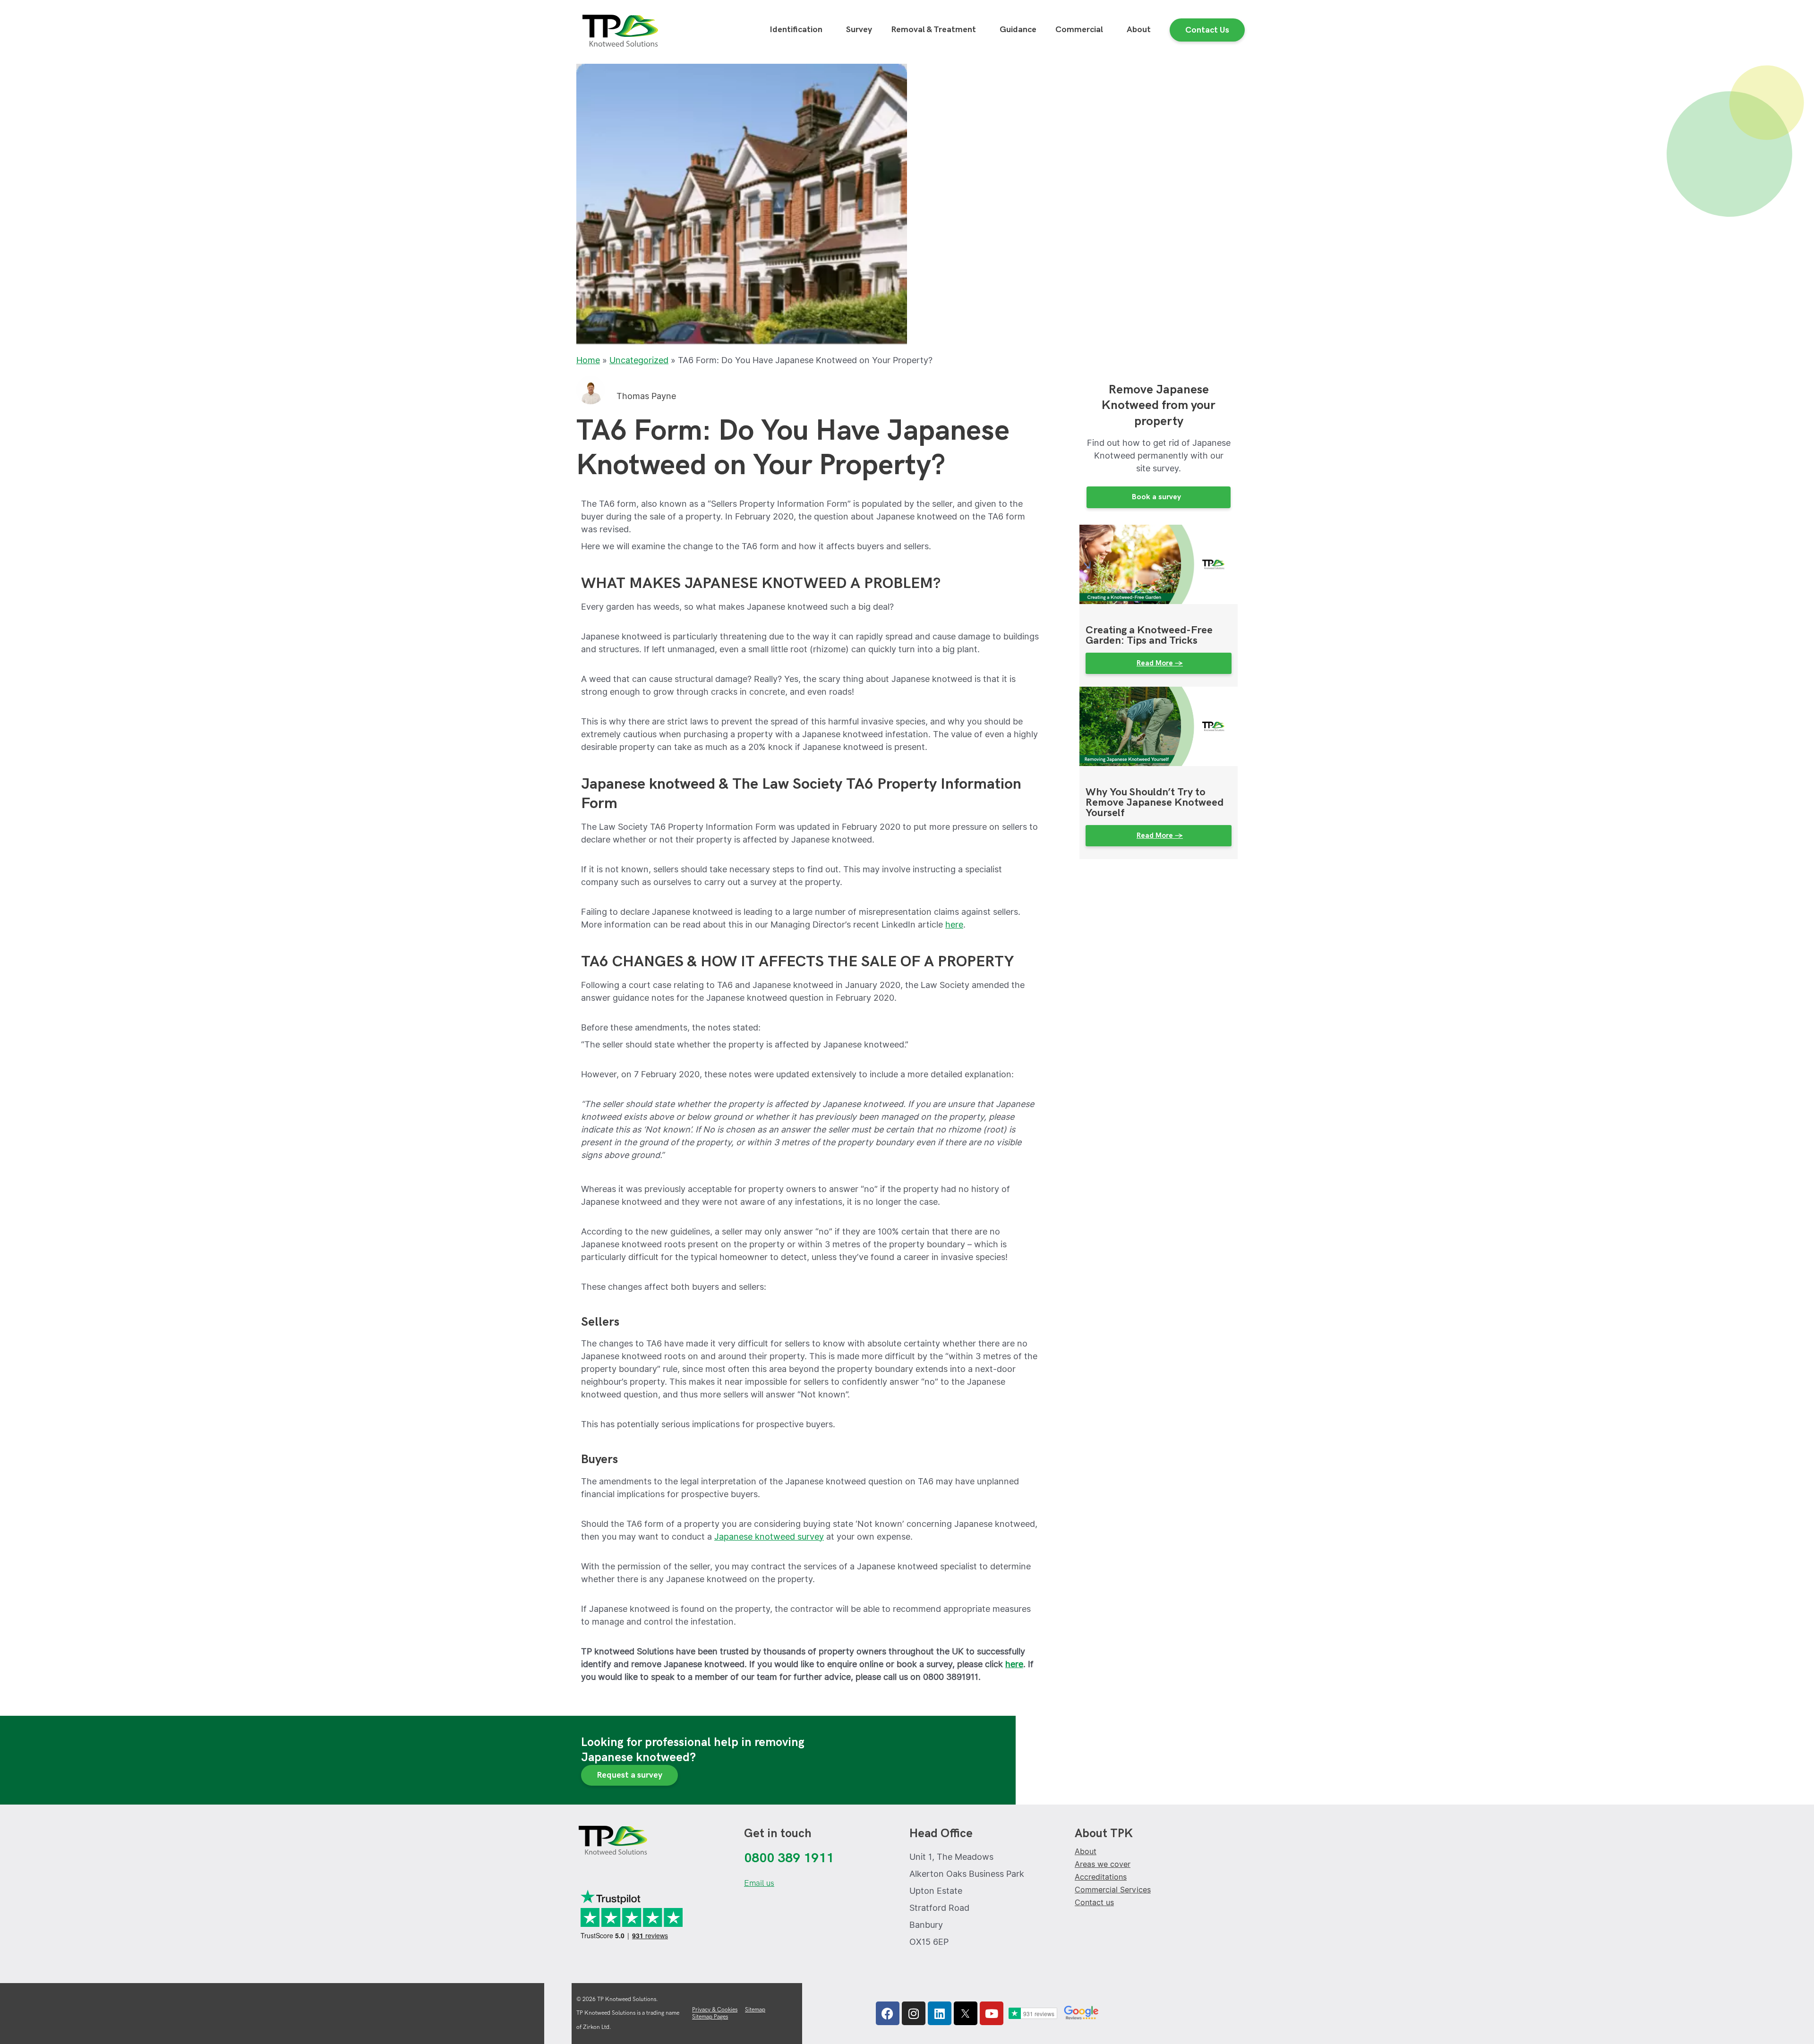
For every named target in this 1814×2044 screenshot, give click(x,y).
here (954, 924)
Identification (796, 30)
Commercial (1079, 30)
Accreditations (1101, 1877)
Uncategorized (639, 360)
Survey (859, 30)
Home (588, 360)
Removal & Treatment (933, 30)
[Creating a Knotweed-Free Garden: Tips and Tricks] (1159, 564)
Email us (759, 1883)
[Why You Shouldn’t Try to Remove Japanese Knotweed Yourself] (1159, 726)
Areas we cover (1103, 1864)
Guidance (1018, 30)
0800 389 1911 (789, 1858)
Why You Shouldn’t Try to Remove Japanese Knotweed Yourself (1155, 803)
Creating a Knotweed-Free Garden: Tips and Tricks (1149, 635)
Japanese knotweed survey (769, 1537)
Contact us (1094, 1903)
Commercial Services (1113, 1890)
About (1139, 30)
